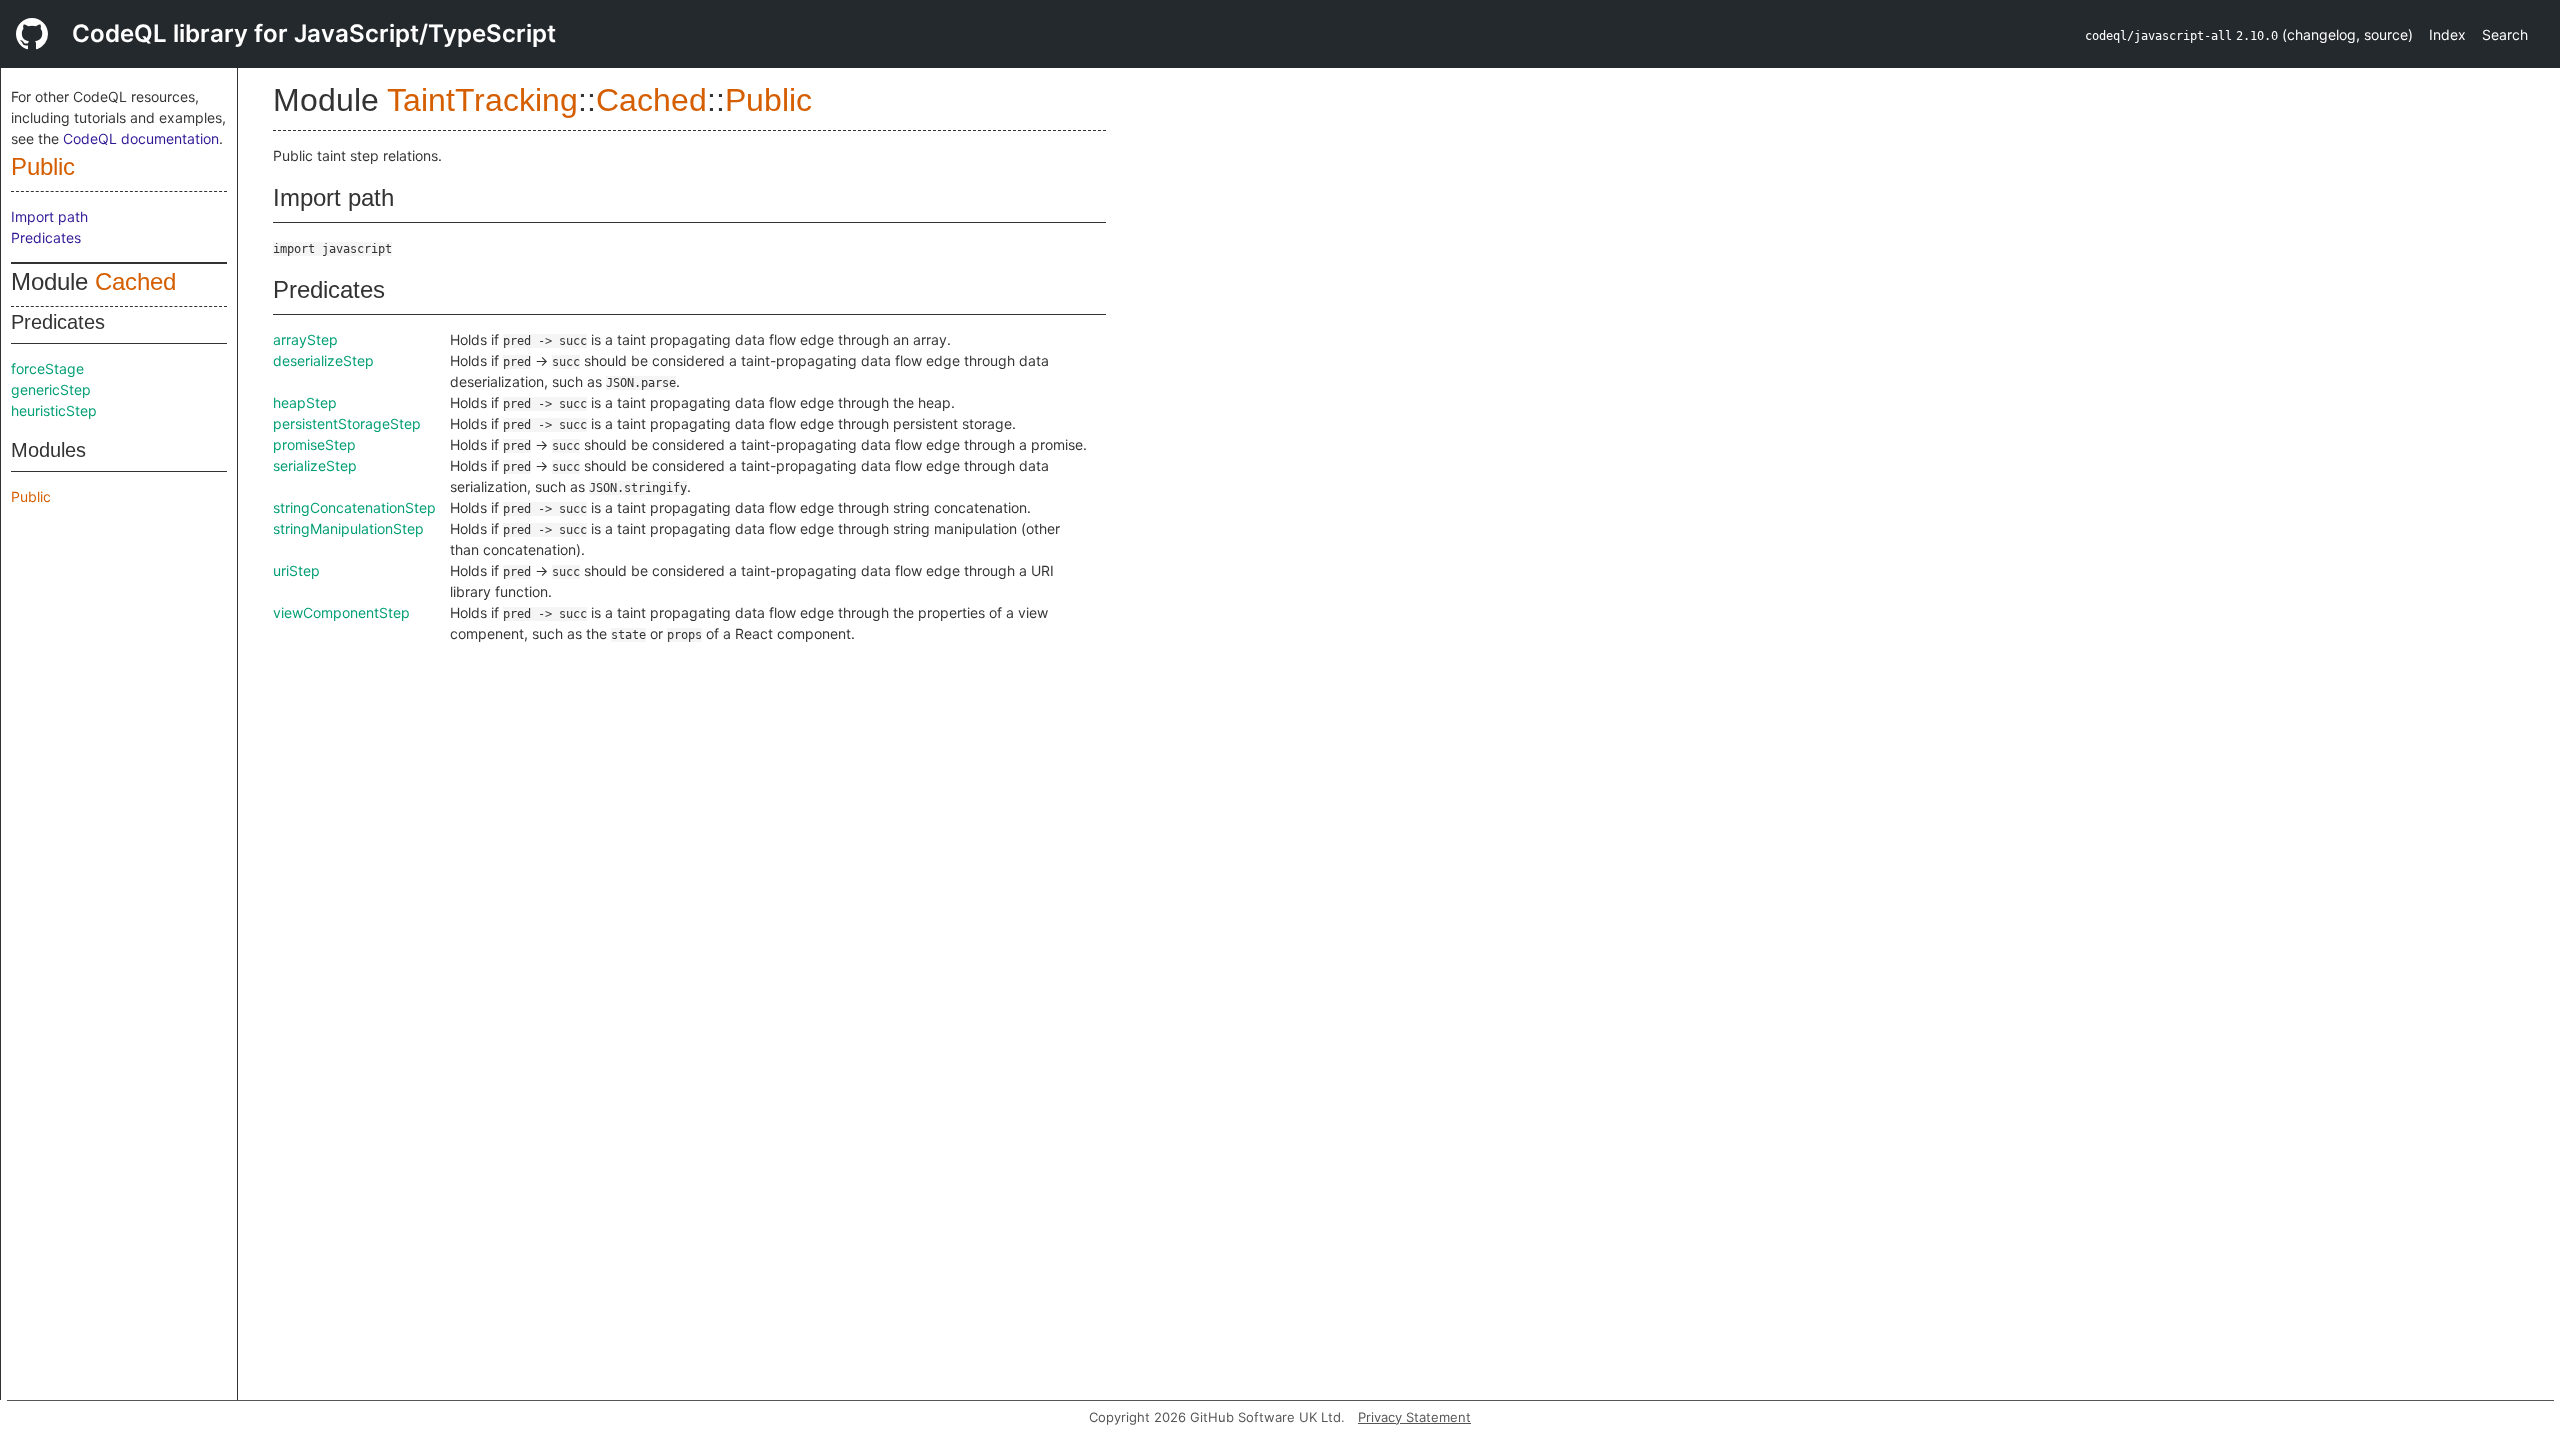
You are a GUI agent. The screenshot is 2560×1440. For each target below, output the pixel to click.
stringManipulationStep (348, 528)
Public (43, 166)
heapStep (305, 402)
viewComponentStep (341, 612)
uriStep (296, 570)
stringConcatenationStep (354, 507)
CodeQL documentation (141, 138)
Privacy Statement (1414, 1417)
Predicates (46, 237)
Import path (49, 216)
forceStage (47, 368)
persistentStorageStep (347, 423)
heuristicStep (54, 410)
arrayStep (305, 339)
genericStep (51, 389)
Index (2447, 34)
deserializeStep (323, 360)
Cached (135, 281)
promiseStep (314, 444)
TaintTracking (482, 100)
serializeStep (315, 465)
